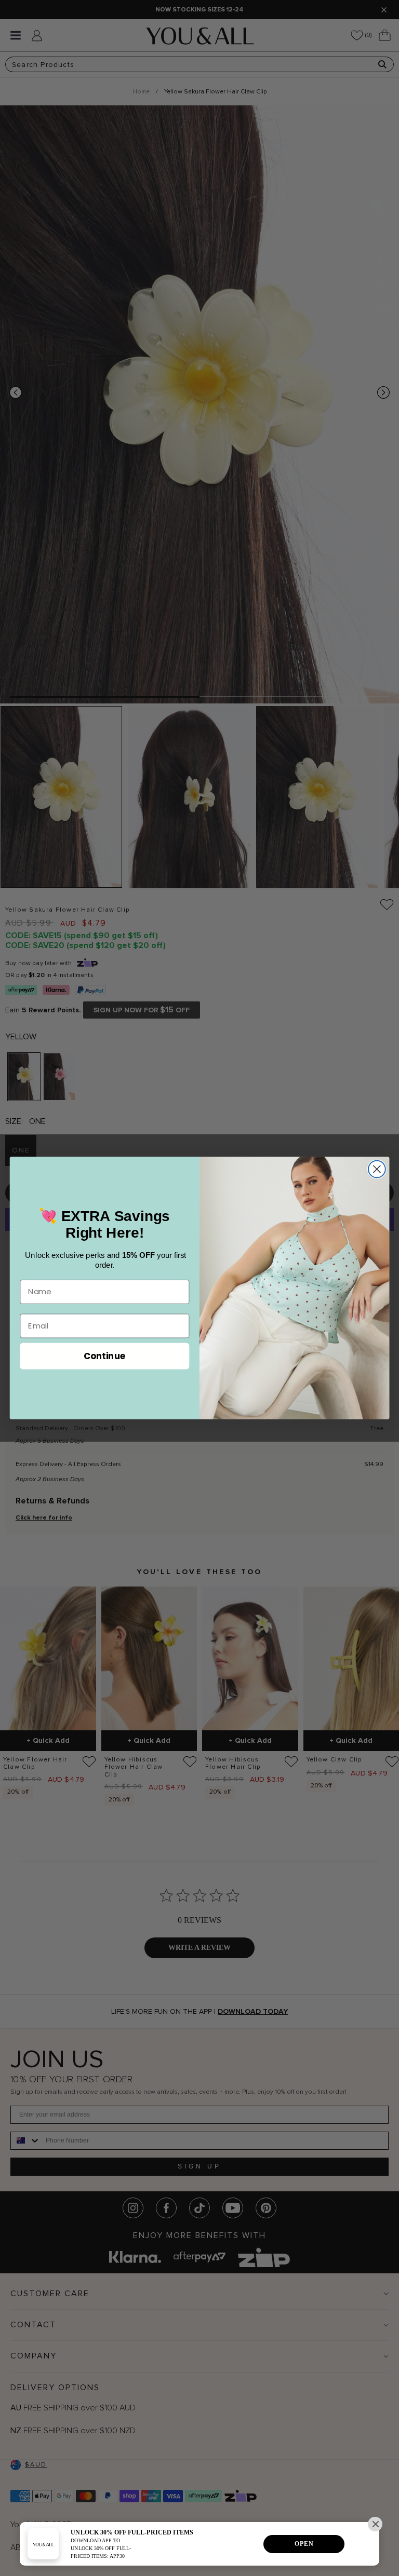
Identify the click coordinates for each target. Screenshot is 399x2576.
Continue (105, 1355)
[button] (375, 2524)
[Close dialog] (377, 1169)
